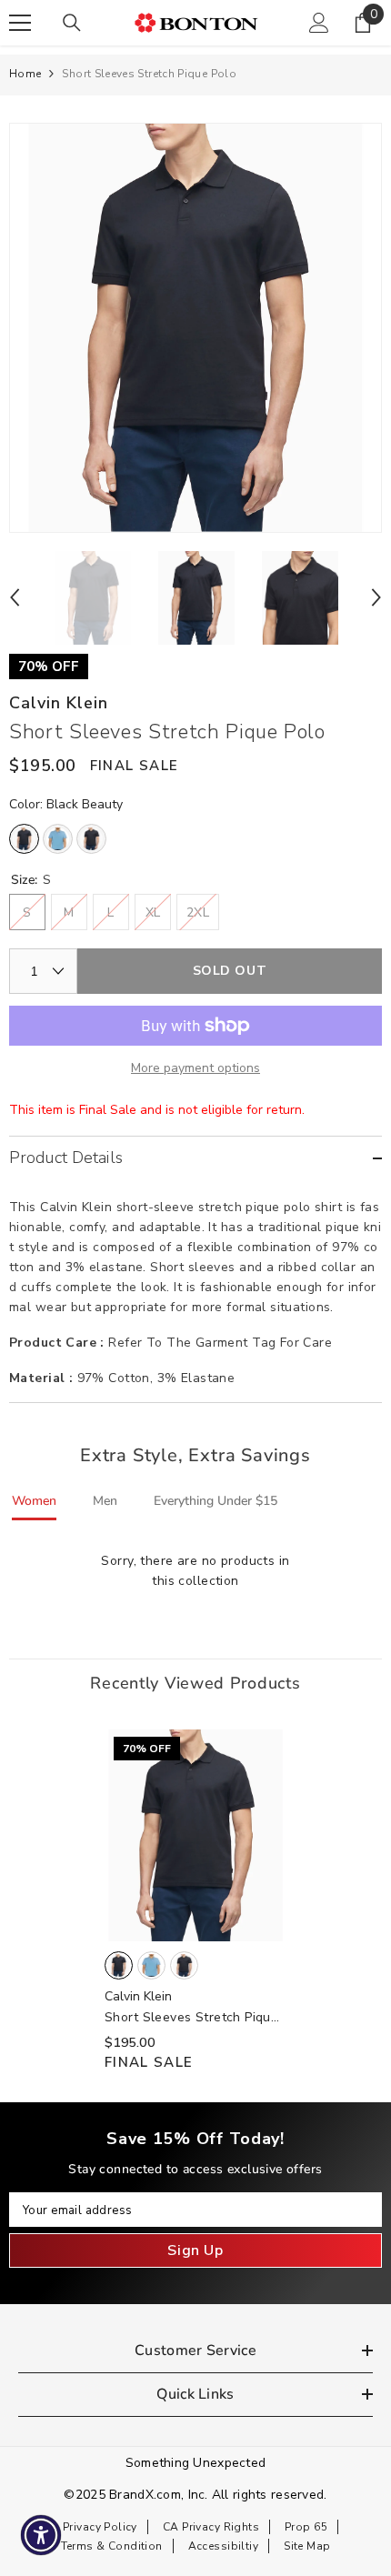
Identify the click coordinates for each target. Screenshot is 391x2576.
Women (34, 1501)
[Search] (72, 23)
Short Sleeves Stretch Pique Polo (191, 2018)
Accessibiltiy (223, 2546)
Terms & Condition (112, 2546)
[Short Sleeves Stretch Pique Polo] (195, 1835)
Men (105, 1501)
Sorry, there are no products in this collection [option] (195, 1571)
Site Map (307, 2546)
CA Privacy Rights (211, 2527)
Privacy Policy (100, 2527)
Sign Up (195, 2250)
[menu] (20, 23)
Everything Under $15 (216, 1501)
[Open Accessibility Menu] (41, 2536)
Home (25, 74)
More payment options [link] (195, 1068)
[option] (195, 328)
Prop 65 (306, 2527)
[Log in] (319, 23)
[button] (15, 597)
